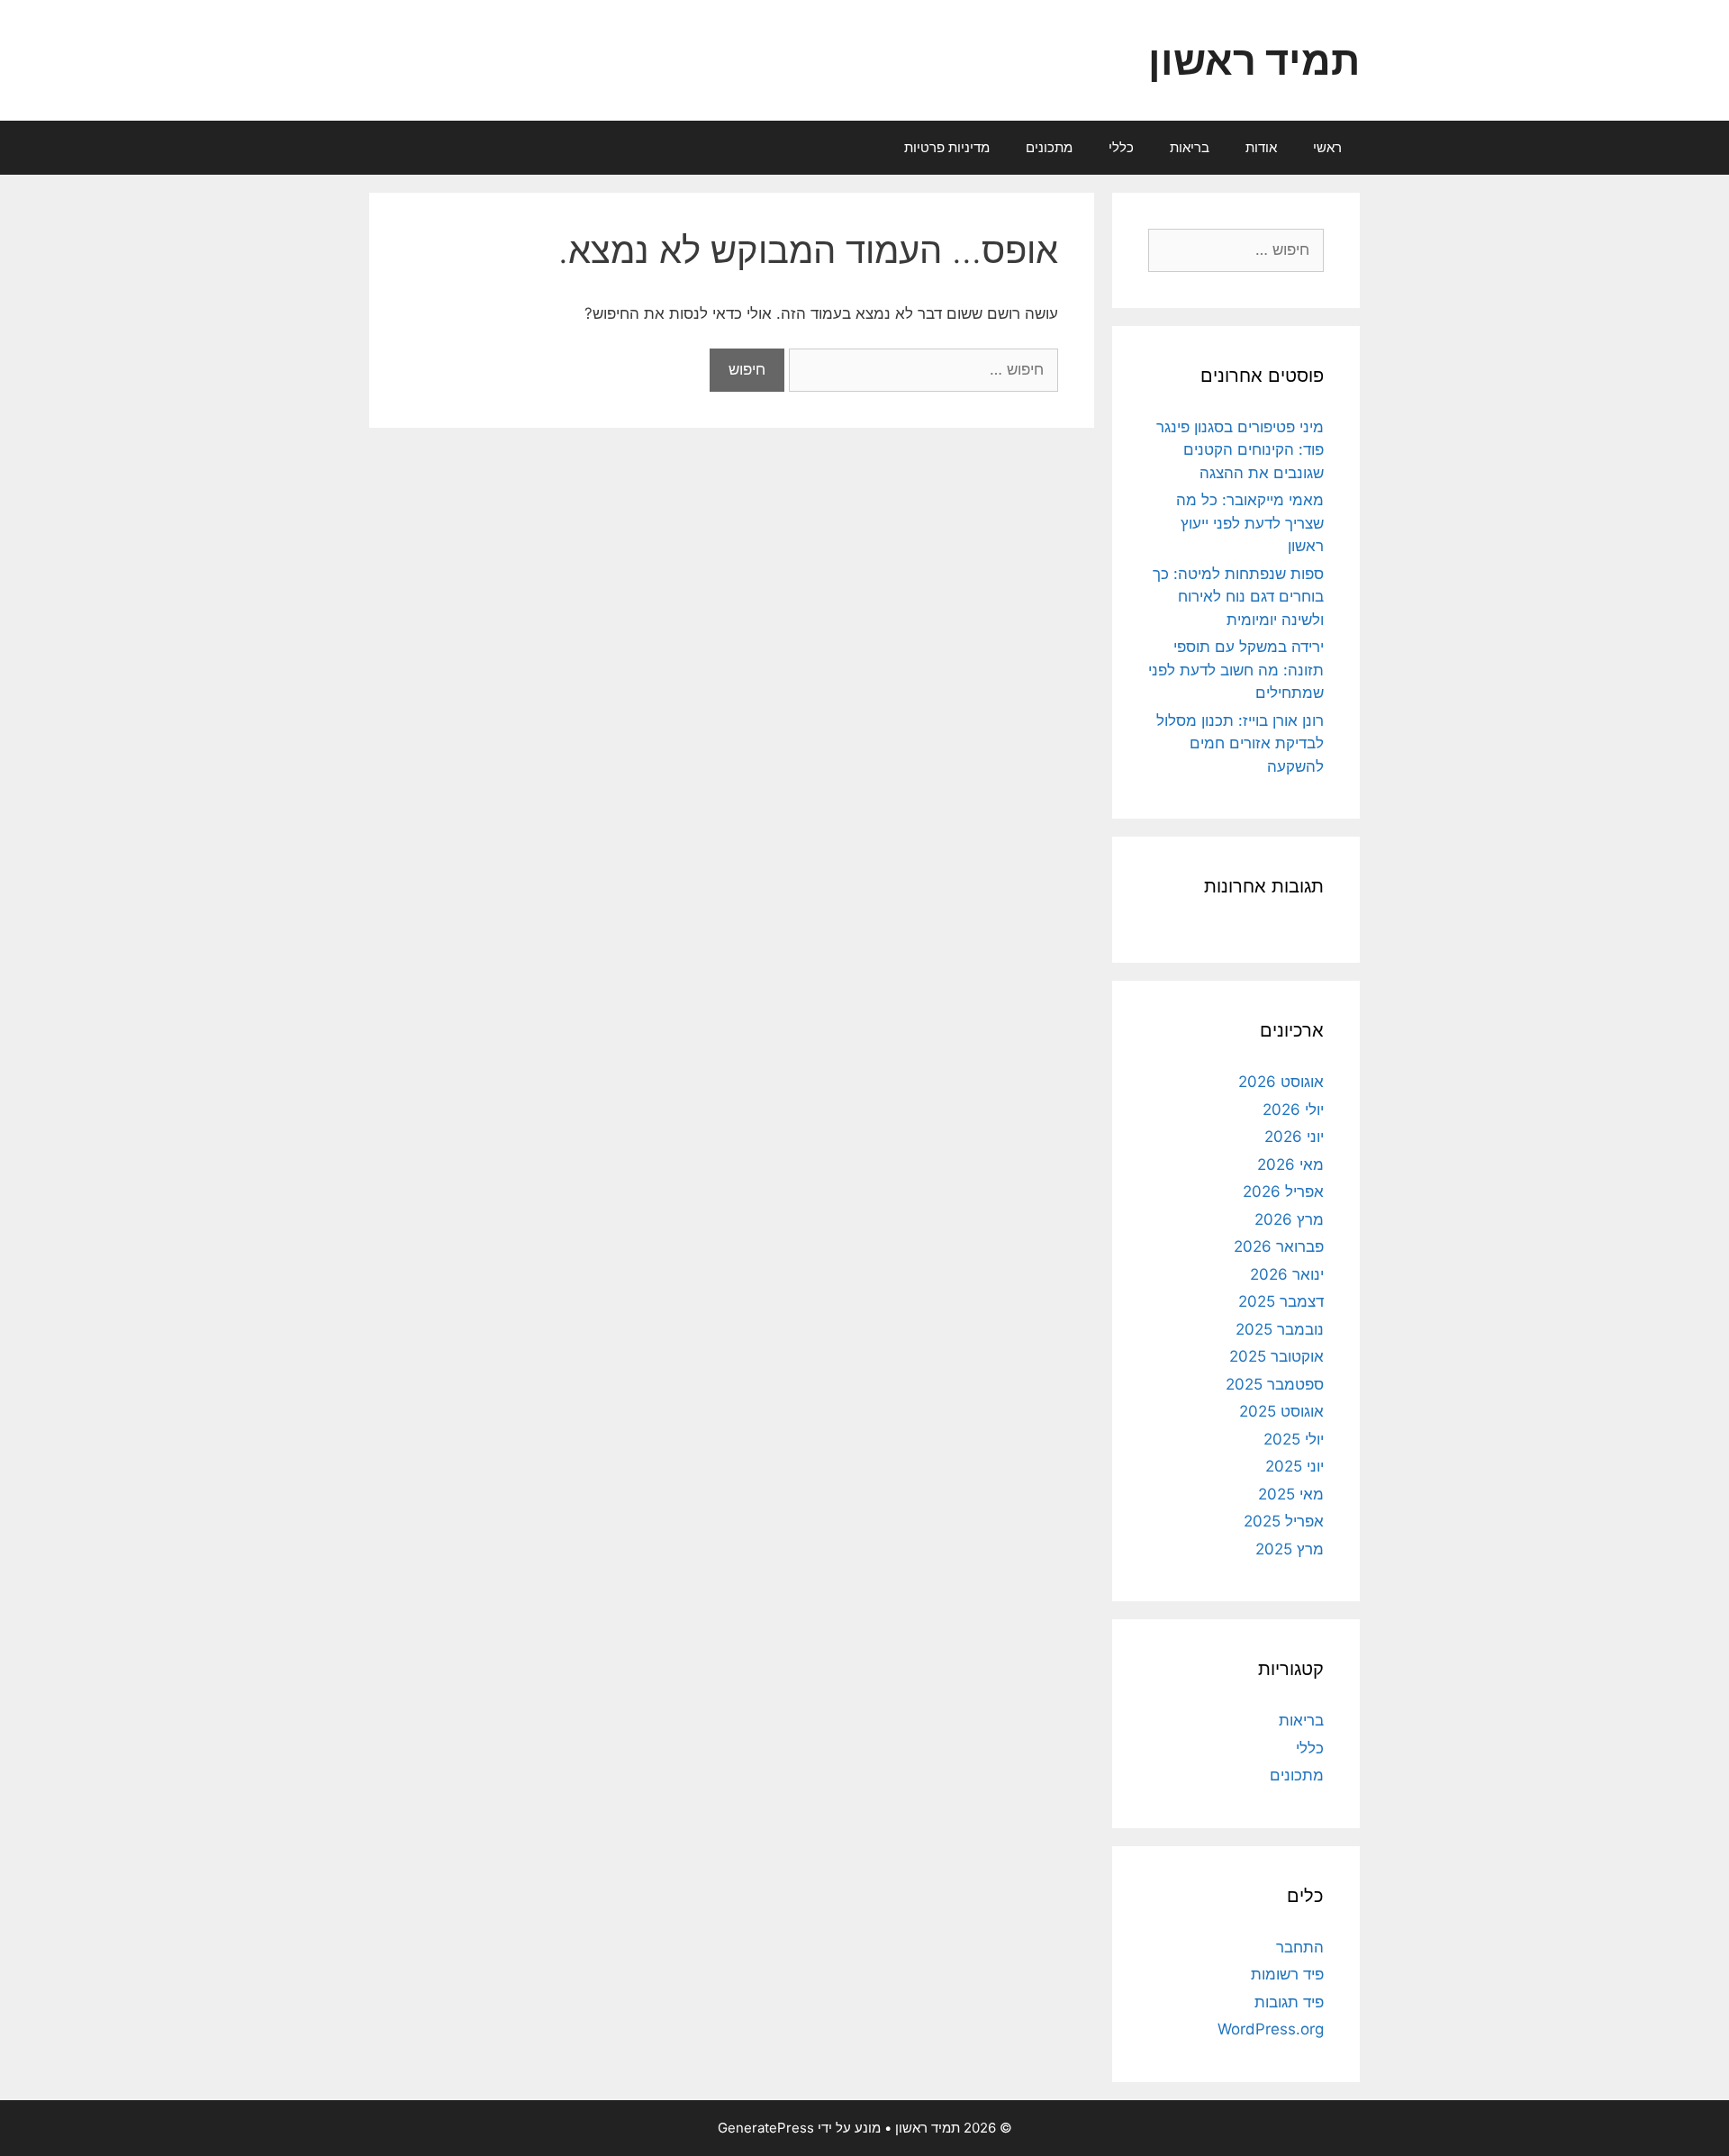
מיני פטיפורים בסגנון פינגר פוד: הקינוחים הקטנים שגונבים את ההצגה (1240, 450)
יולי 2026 (1293, 1110)
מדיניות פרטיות (947, 147)
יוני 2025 (1294, 1466)
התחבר (1300, 1947)
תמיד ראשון (1254, 60)
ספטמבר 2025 (1275, 1384)
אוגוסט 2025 (1281, 1411)
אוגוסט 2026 (1281, 1082)
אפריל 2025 (1284, 1521)
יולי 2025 (1294, 1439)
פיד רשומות (1287, 1974)
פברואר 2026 (1279, 1246)
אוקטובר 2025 (1276, 1356)
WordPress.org (1271, 2029)
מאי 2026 (1290, 1164)
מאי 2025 (1291, 1494)
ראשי (1327, 147)
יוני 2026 (1294, 1137)
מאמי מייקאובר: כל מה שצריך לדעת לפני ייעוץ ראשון (1250, 523)
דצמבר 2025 (1281, 1301)
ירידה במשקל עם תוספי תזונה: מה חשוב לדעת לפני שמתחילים (1236, 670)
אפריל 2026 (1283, 1191)
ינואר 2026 (1287, 1274)
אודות (1261, 147)
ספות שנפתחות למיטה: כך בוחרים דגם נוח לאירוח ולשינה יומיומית (1238, 597)
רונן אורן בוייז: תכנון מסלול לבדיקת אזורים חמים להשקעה (1240, 743)
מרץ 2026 (1289, 1219)
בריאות (1190, 147)
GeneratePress (766, 2128)
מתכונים (1049, 147)
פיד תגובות (1289, 2002)
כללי (1121, 147)
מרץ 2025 (1290, 1549)
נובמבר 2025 (1280, 1329)
